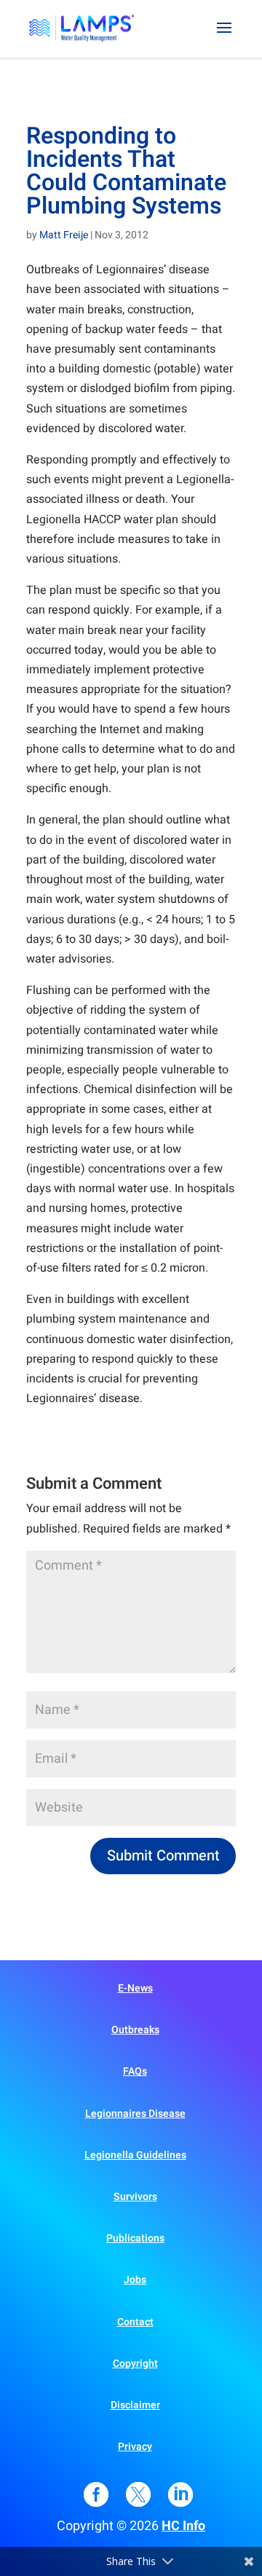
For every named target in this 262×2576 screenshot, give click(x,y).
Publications (135, 2238)
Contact (135, 2322)
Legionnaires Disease (135, 2114)
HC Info (183, 2526)
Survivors (135, 2197)
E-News (135, 1988)
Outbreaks (135, 2030)
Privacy (135, 2447)
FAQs (135, 2071)
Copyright (135, 2364)
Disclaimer (135, 2405)
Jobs (135, 2280)
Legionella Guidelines (135, 2155)
